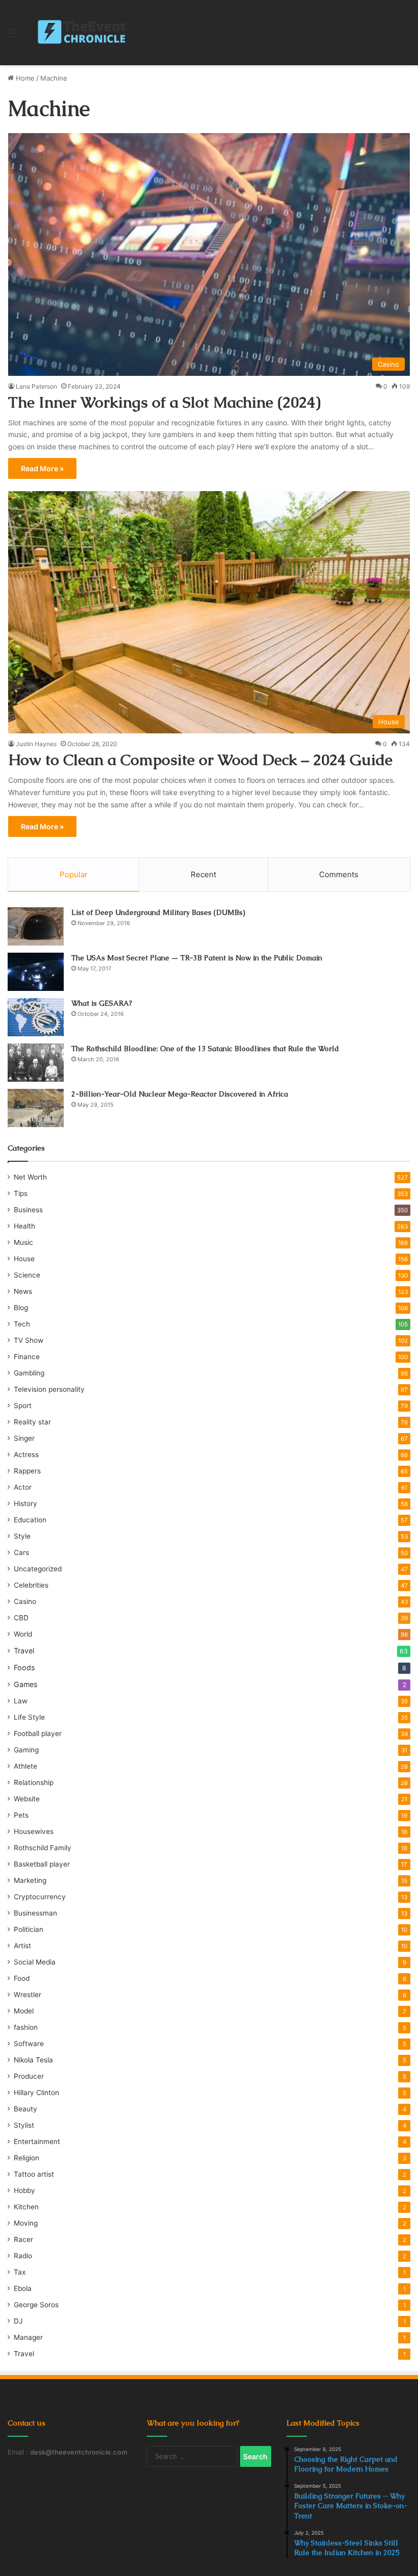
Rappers (27, 1471)
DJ (18, 2321)
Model (24, 2011)
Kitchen (26, 2207)
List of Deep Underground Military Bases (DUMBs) (158, 912)
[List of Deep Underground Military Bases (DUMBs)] (36, 926)
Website (27, 1799)
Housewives (34, 1831)
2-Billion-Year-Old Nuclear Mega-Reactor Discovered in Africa (180, 1094)
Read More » (42, 468)
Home (24, 78)
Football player (38, 1733)
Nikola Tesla (33, 2060)
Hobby (24, 2190)
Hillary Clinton (36, 2093)
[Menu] (13, 36)
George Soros (36, 2305)
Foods (24, 1667)
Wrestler (28, 1995)
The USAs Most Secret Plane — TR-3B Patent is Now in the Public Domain (197, 958)
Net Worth (30, 1177)
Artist (22, 1946)
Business (28, 1210)
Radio (23, 2256)
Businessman (35, 1913)
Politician (29, 1929)
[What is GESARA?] (36, 1017)
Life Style (29, 1717)
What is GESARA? (102, 1003)
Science (27, 1275)
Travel (24, 1651)
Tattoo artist (34, 2174)
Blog (21, 1308)
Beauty (25, 2109)
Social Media (35, 1962)
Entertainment (37, 2141)
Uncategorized (38, 1569)
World (23, 1634)
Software (29, 2044)
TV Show (29, 1340)
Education (30, 1520)
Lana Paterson (36, 386)
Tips (21, 1193)
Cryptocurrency (40, 1897)
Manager (28, 2337)
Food (22, 1978)
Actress (26, 1455)
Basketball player (42, 1864)
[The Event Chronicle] (83, 33)
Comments (339, 874)
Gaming (26, 1750)
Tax (20, 2272)
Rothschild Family (43, 1848)
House (24, 1259)
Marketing (30, 1880)
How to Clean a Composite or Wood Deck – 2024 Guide (200, 760)
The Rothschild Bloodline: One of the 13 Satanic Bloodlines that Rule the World (205, 1049)
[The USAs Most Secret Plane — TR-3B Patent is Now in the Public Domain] (36, 972)
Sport (23, 1406)
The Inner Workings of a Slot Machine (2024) (164, 402)
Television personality (49, 1389)
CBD (21, 1618)
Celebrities (31, 1585)
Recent (203, 874)
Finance (27, 1357)
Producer (29, 2076)
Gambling (29, 1373)
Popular (74, 874)
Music (23, 1242)
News (23, 1291)
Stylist (24, 2125)
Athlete (25, 1766)
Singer (24, 1438)
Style (22, 1536)
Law (21, 1701)
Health (24, 1226)
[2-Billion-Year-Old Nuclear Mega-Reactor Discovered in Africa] (36, 1108)
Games (25, 1684)
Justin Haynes (36, 744)
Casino (25, 1601)
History (25, 1503)
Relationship (34, 1782)
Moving (26, 2223)
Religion (27, 2158)
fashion (26, 2027)
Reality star (32, 1422)
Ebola (23, 2288)
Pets (21, 1815)
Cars (21, 1552)
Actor (23, 1487)
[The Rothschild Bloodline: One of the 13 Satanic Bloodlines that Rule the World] (36, 1063)
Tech (22, 1324)
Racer (23, 2239)
